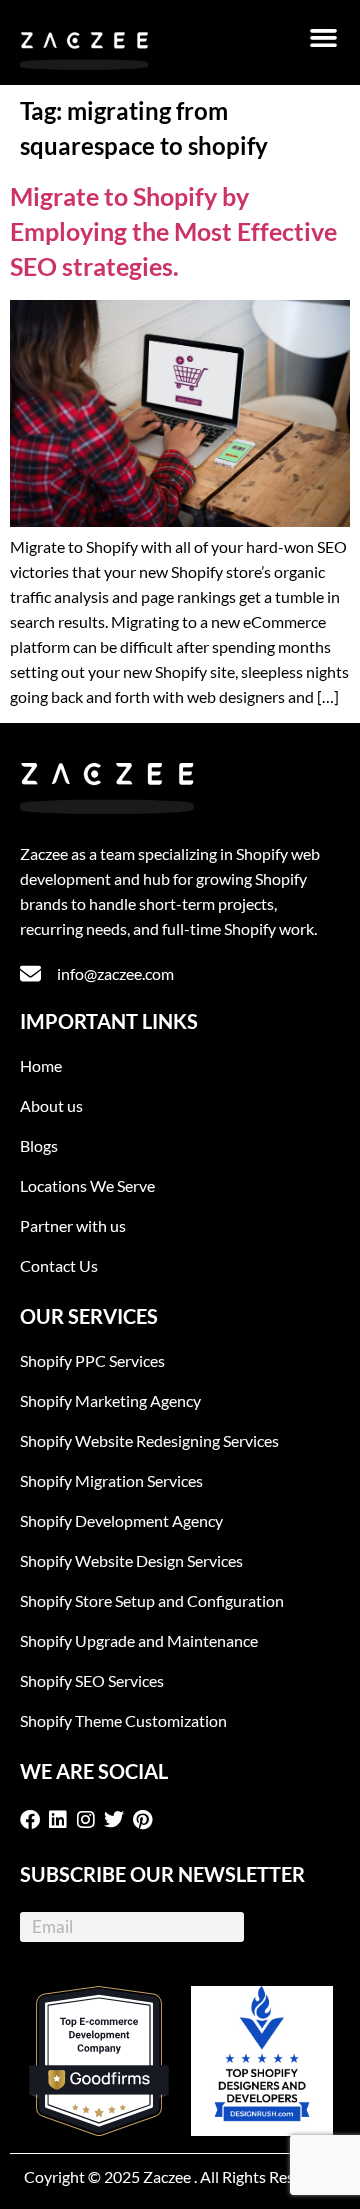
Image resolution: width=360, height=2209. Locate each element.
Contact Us (59, 1265)
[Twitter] (118, 1820)
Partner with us (73, 1225)
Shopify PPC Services (92, 1360)
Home (41, 1065)
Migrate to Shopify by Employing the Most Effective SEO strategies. (173, 231)
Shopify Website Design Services (131, 1560)
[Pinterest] (146, 1820)
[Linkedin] (62, 1820)
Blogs (39, 1145)
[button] (324, 38)
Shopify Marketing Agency (110, 1400)
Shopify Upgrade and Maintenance (139, 1640)
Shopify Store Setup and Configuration (152, 1600)
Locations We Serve (87, 1185)
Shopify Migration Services (111, 1480)
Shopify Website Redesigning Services (149, 1440)
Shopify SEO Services (92, 1680)
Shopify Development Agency (121, 1520)
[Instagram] (90, 1820)
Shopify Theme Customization (123, 1720)
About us (51, 1105)
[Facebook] (34, 1820)
